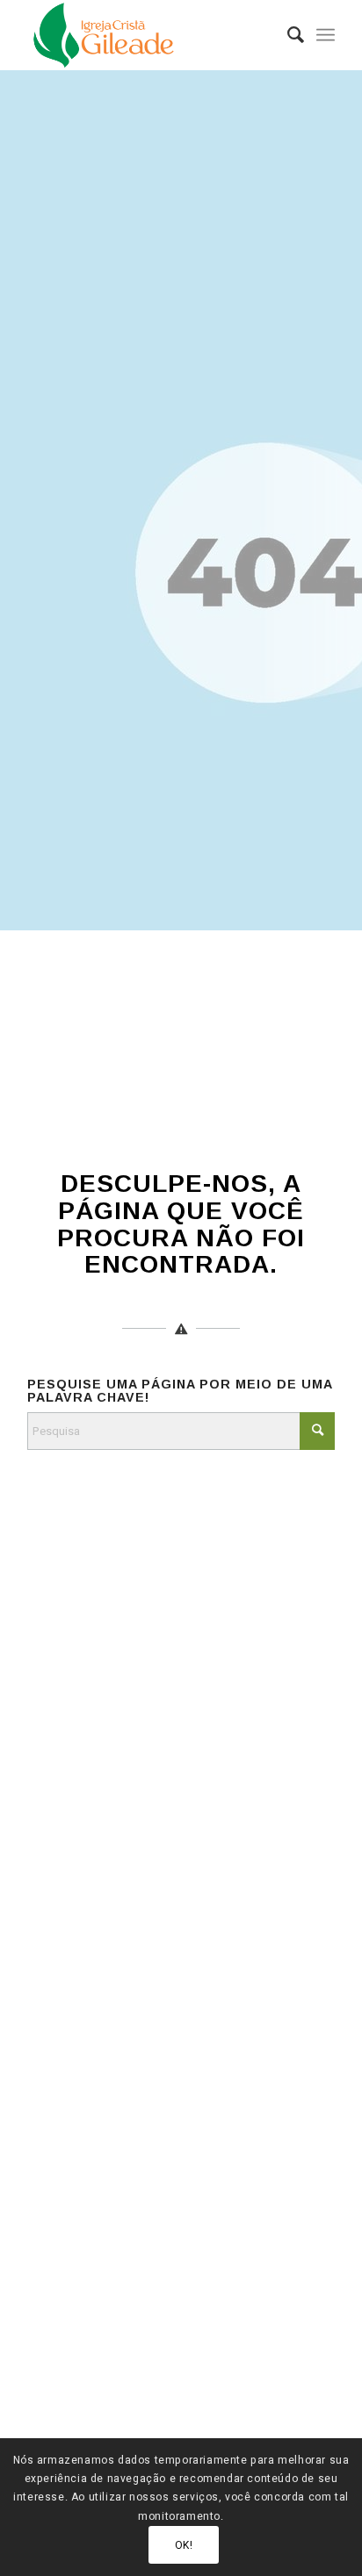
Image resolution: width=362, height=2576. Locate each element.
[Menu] (326, 35)
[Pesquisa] (287, 35)
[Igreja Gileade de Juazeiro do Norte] (150, 35)
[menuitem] (287, 35)
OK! (184, 2545)
